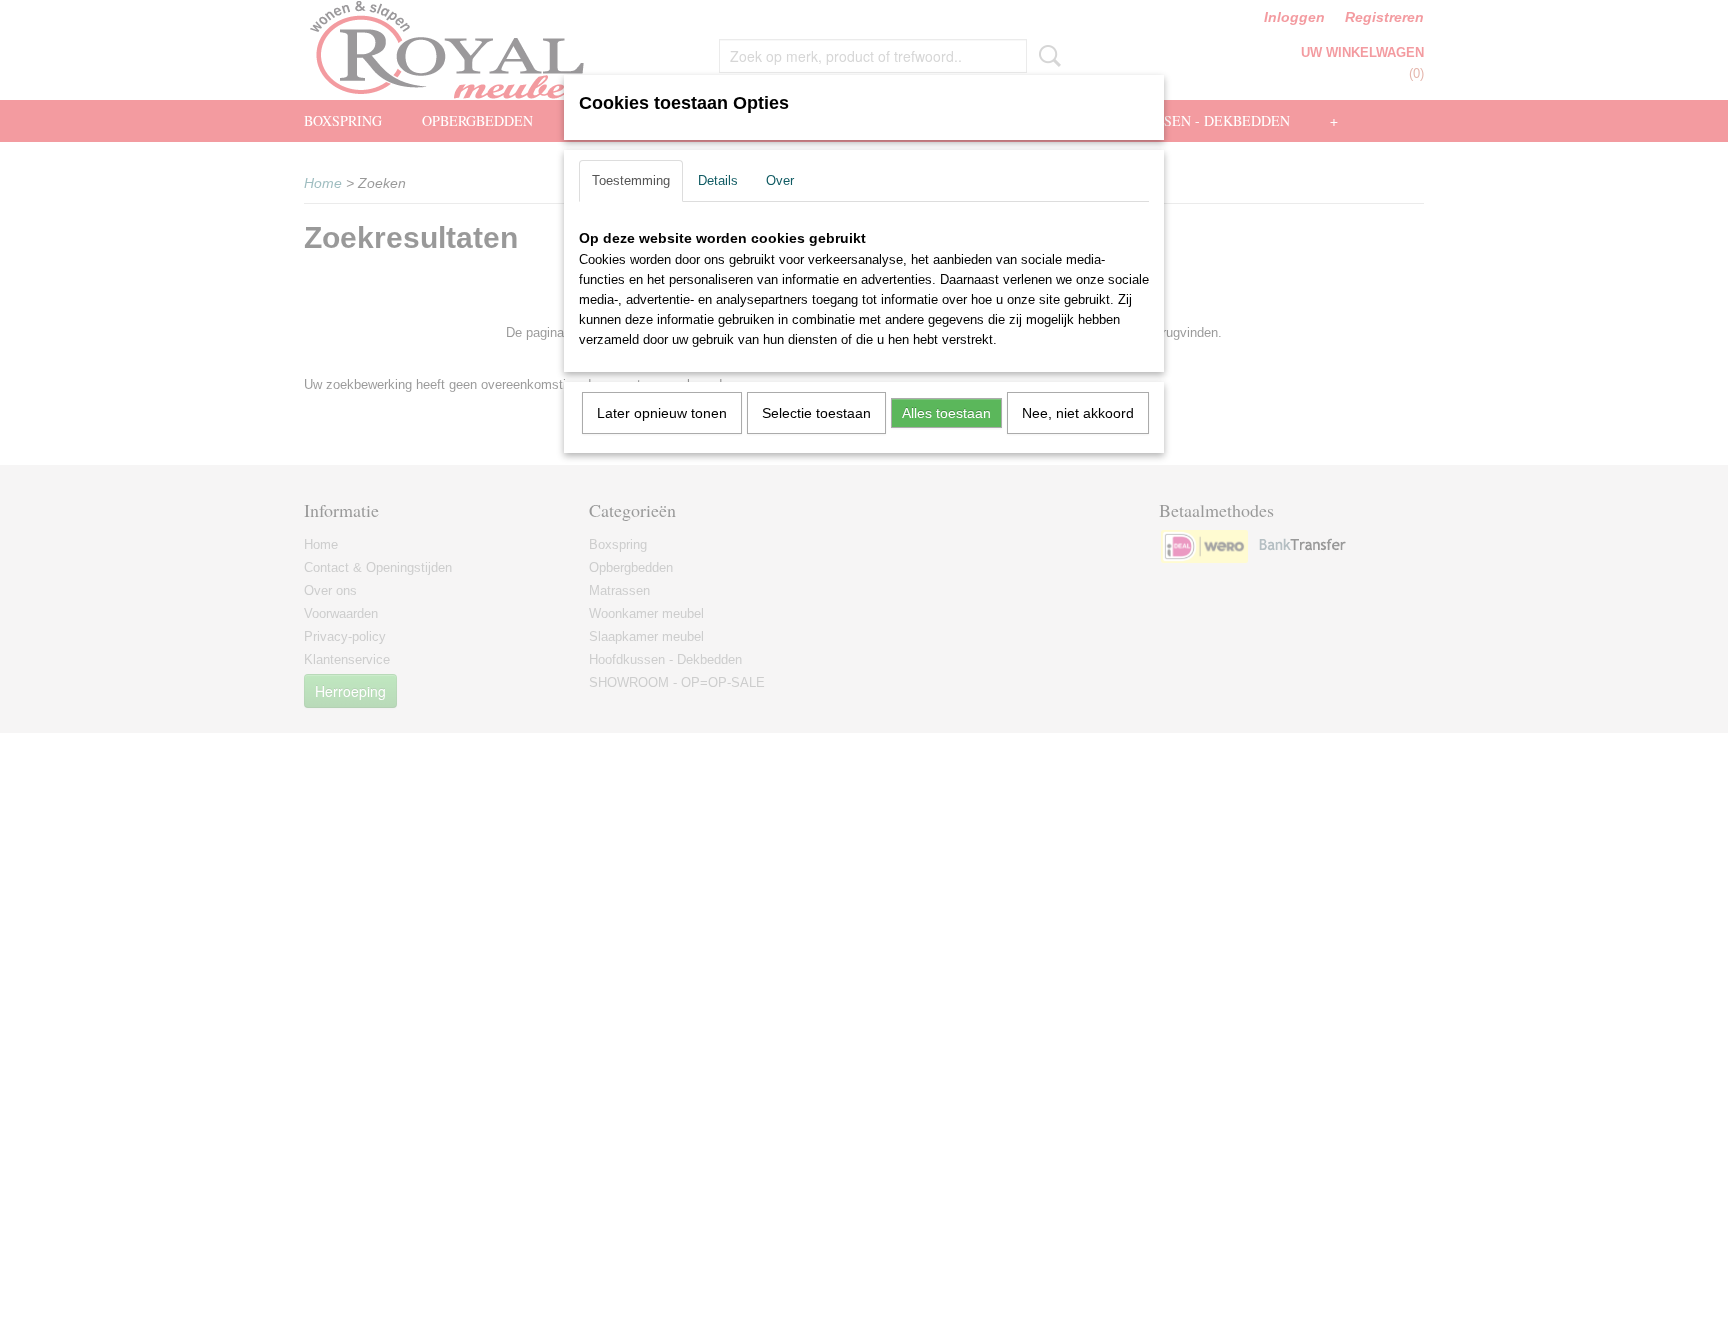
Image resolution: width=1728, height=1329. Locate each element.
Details (718, 180)
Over (780, 180)
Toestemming (631, 180)
